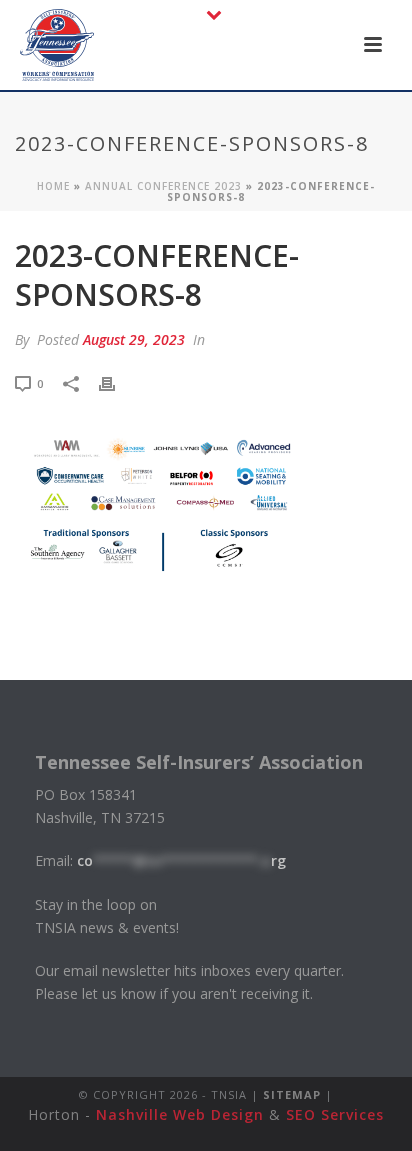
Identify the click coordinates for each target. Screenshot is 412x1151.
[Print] (117, 382)
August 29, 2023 (134, 339)
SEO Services (335, 1114)
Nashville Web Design (180, 1114)
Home (53, 186)
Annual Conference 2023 (163, 186)
